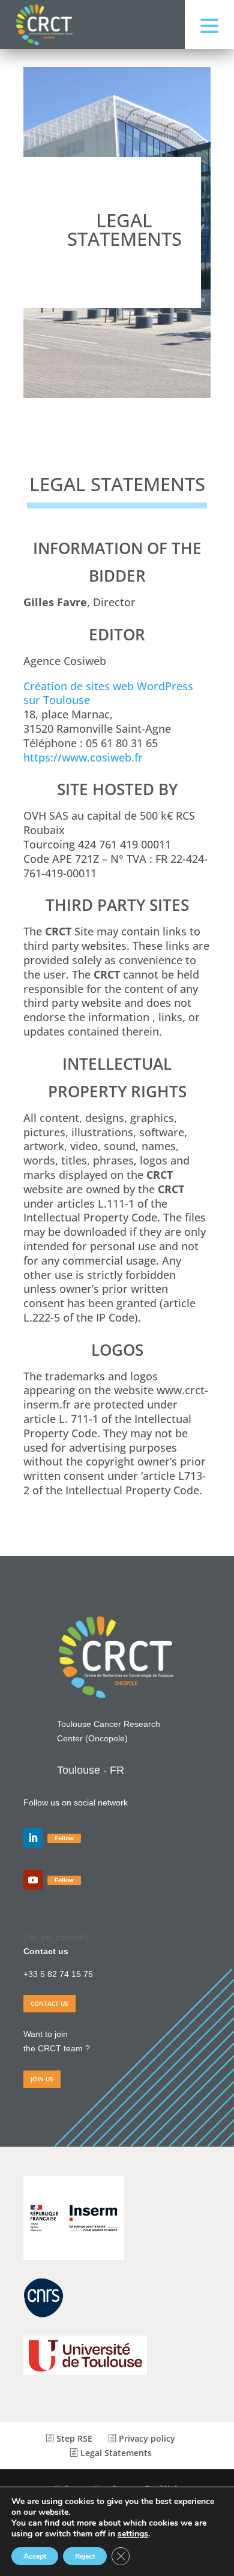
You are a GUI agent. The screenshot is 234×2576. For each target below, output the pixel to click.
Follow (64, 1838)
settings (133, 2534)
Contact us (49, 2003)
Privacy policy (146, 2438)
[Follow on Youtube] (33, 1880)
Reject (85, 2556)
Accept (35, 2556)
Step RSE (73, 2438)
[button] (209, 25)
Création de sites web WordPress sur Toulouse (108, 693)
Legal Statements (115, 2453)
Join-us (42, 2079)
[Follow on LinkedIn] (33, 1838)
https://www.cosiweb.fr (83, 757)
